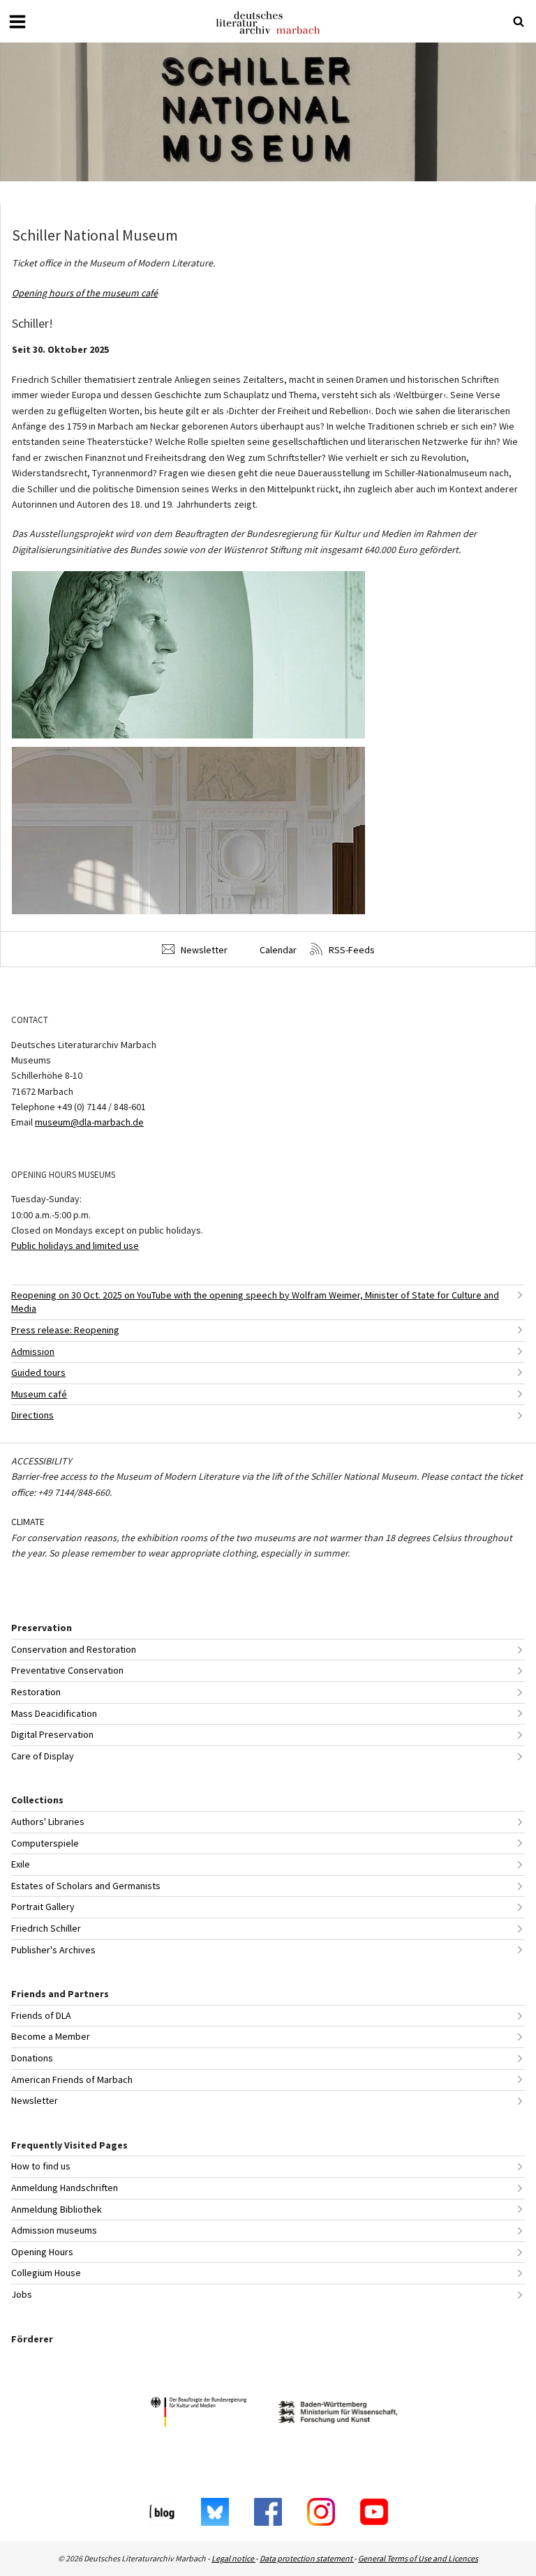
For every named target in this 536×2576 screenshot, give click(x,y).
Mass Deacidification (54, 1713)
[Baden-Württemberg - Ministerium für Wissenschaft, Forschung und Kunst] (338, 2414)
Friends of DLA (41, 2015)
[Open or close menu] (17, 22)
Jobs (22, 2294)
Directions (32, 1415)
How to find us (41, 2166)
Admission (33, 1351)
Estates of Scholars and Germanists (86, 1886)
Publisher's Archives (53, 1950)
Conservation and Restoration (74, 1649)
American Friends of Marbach (72, 2079)
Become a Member (51, 2036)
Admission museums (54, 2230)
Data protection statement (307, 2558)
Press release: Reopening (65, 1330)
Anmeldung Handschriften (65, 2188)
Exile (21, 1864)
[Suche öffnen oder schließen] (519, 22)
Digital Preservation (52, 1734)
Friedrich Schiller (46, 1928)
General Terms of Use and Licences (418, 2558)
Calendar (277, 950)
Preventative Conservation (67, 1670)
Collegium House (46, 2273)
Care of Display (43, 1756)
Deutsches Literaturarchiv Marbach (268, 23)
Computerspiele (45, 1843)
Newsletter (203, 950)
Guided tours (38, 1372)
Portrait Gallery (43, 1907)
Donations (32, 2058)
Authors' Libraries (48, 1821)
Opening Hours (42, 2252)
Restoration (36, 1692)
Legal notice (233, 2558)
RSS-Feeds (351, 950)
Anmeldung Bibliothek (57, 2209)
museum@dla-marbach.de (89, 1122)
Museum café (39, 1394)
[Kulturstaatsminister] (198, 2414)
